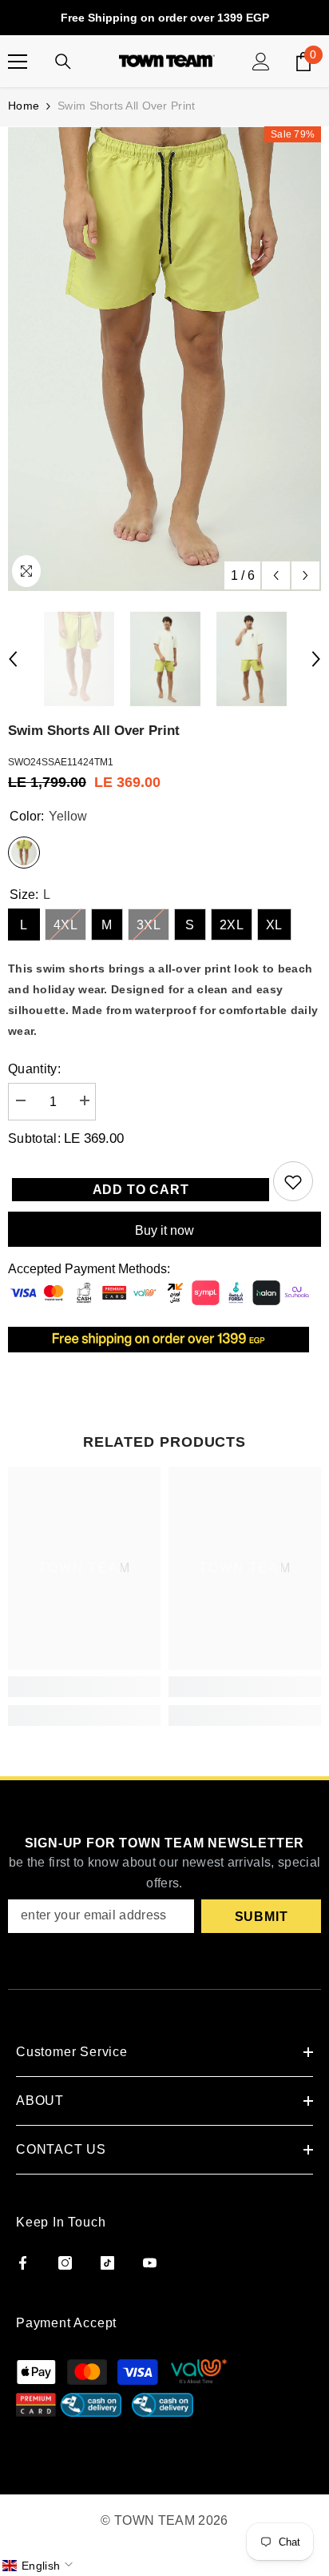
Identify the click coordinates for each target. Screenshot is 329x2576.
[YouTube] (150, 2263)
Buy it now (164, 1230)
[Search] (63, 62)
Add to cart (140, 1190)
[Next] (305, 575)
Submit (262, 1917)
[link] (84, 1687)
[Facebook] (23, 2263)
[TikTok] (107, 2263)
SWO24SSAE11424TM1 (61, 762)
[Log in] (261, 62)
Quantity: (34, 1069)
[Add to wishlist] (293, 1181)
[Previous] (276, 575)
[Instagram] (65, 2263)
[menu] (18, 62)
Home (24, 106)
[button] (39, 2566)
